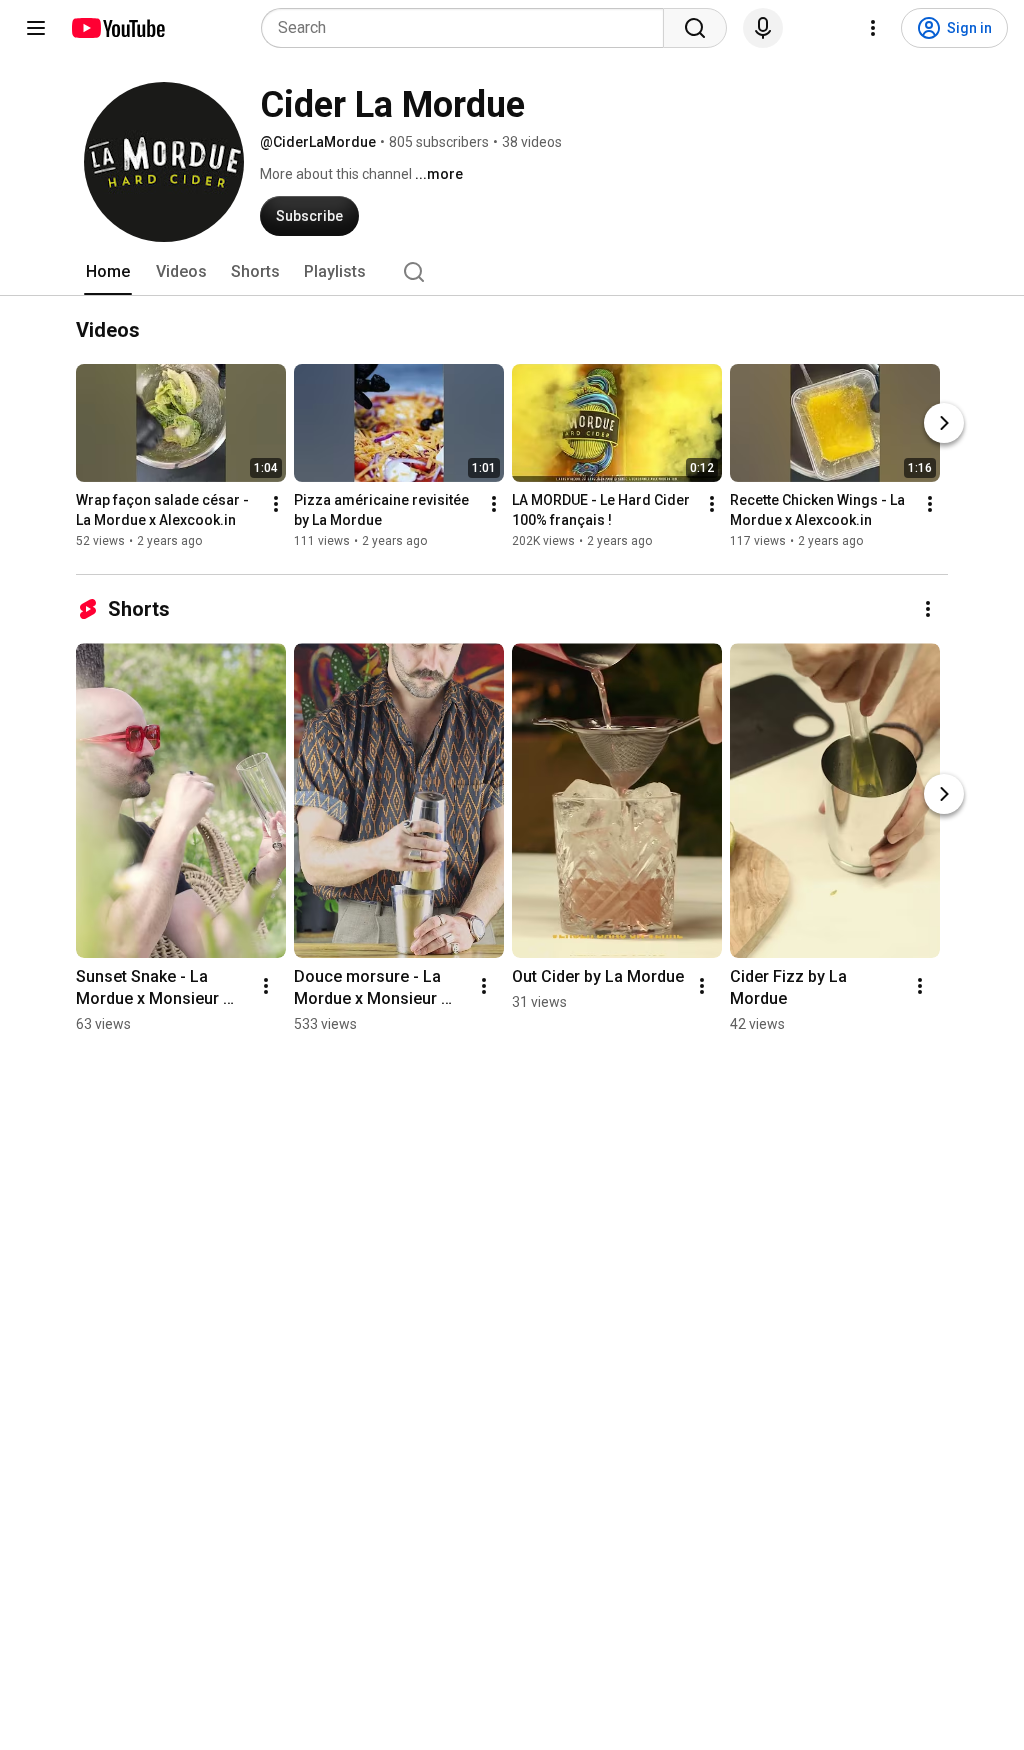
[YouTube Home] (117, 28)
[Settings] (873, 28)
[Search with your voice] (763, 28)
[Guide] (36, 28)
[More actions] (276, 504)
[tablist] (512, 272)
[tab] (108, 272)
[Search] (695, 28)
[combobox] (468, 28)
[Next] (944, 423)
